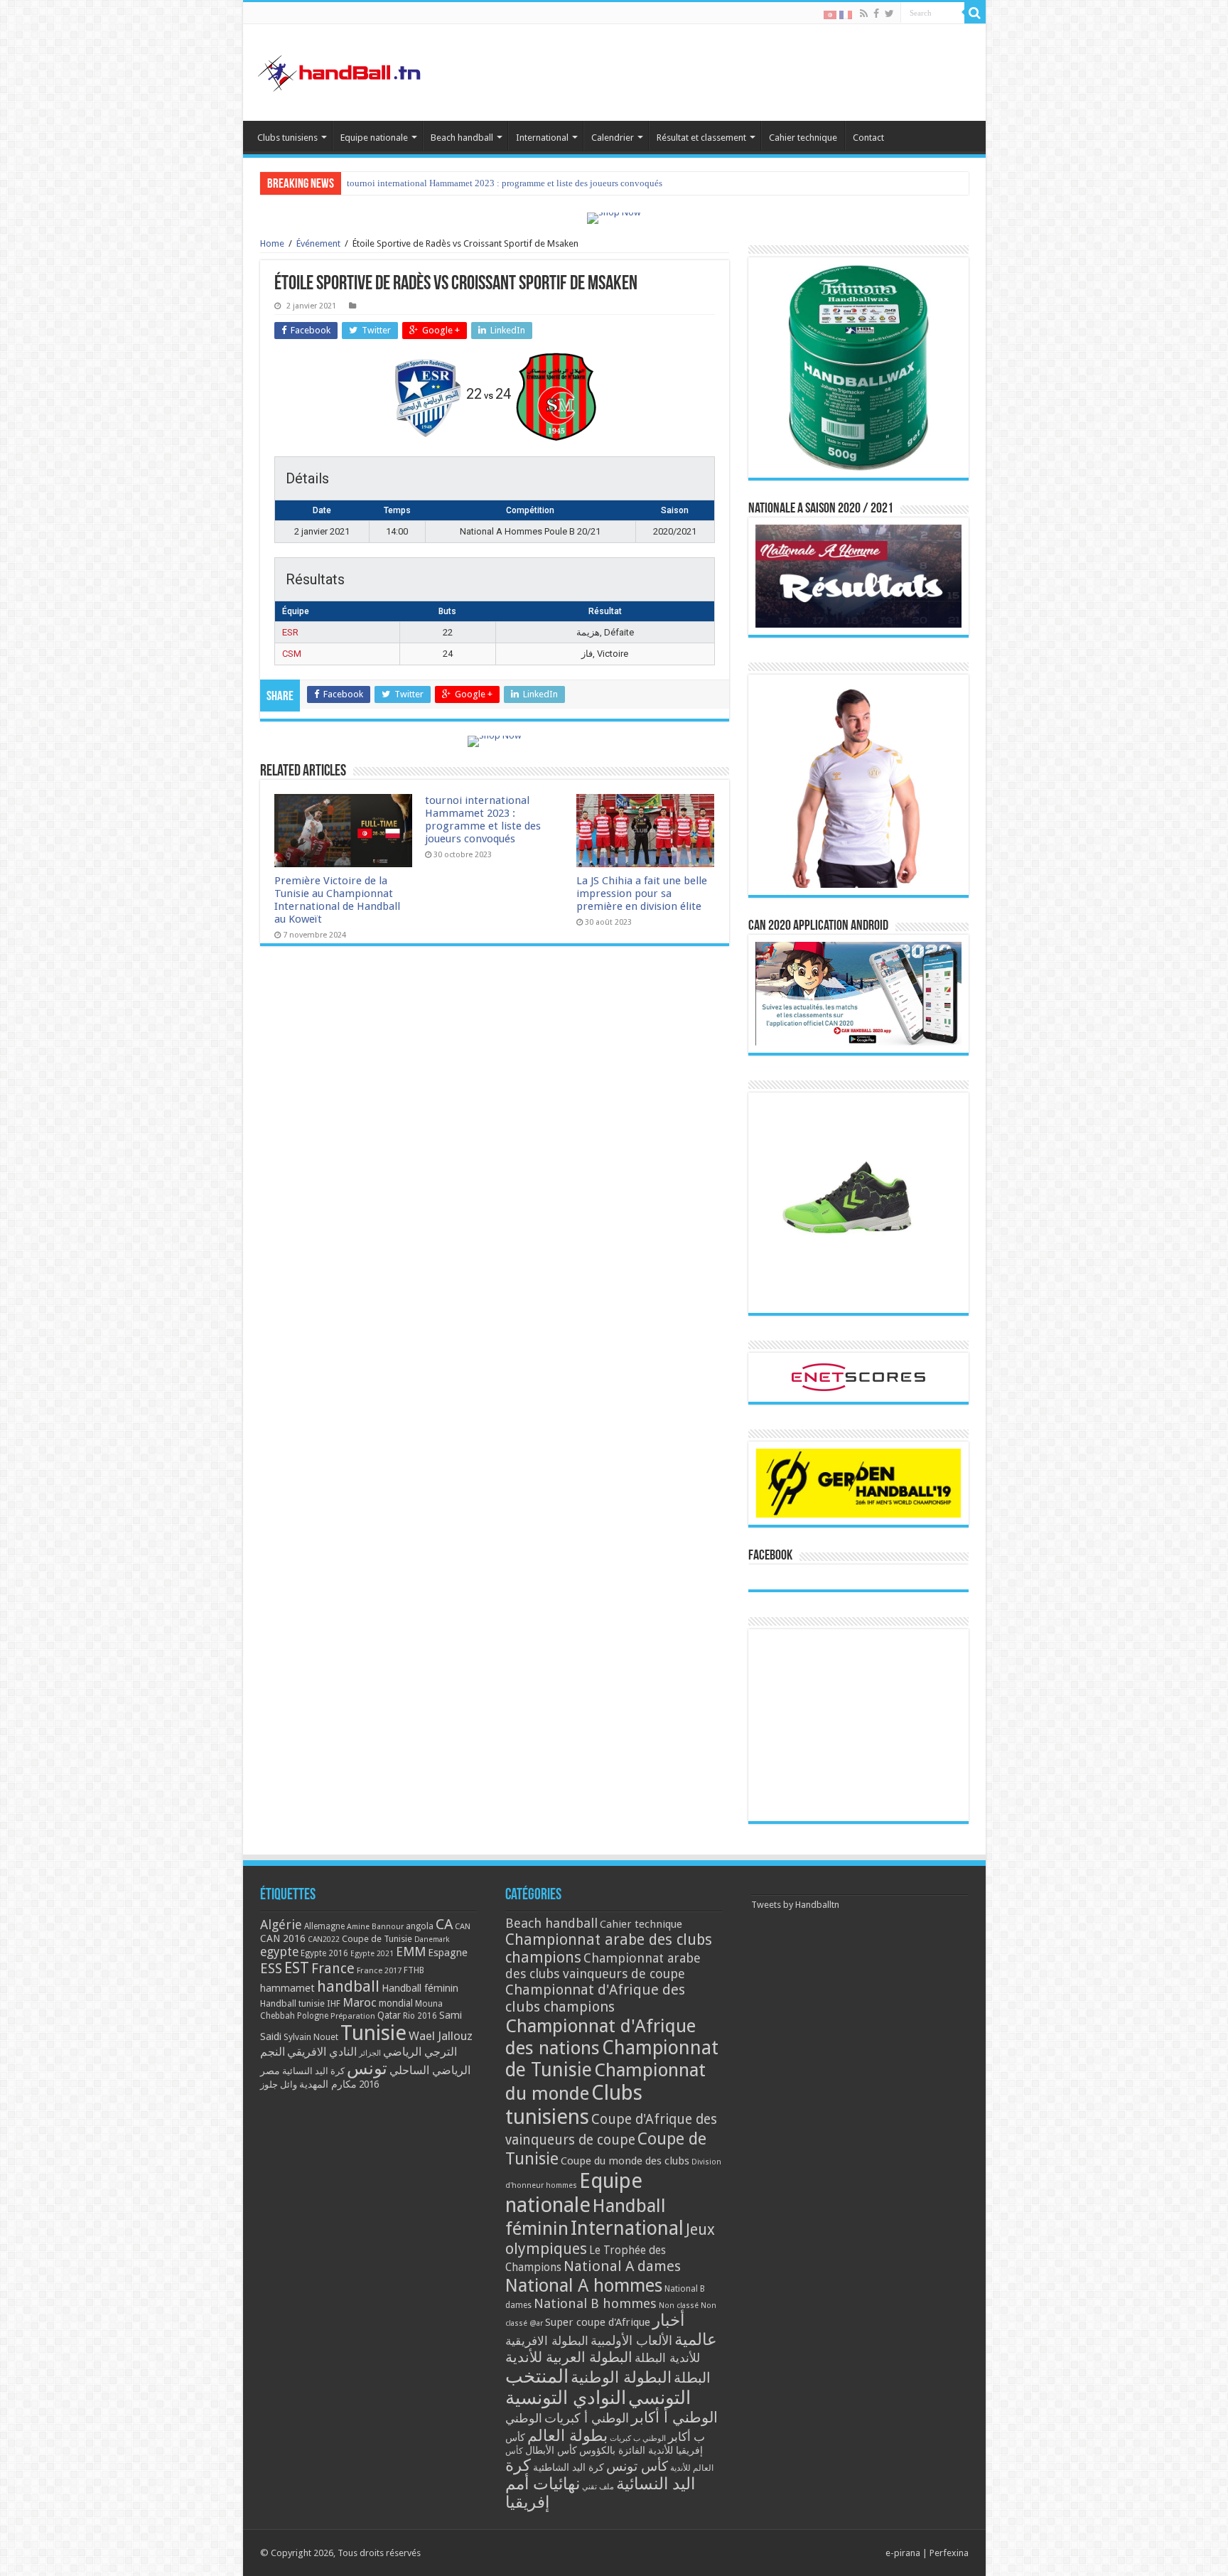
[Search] (975, 13)
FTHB (414, 1970)
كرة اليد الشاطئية (569, 2467)
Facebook (770, 1556)
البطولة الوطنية (621, 2377)
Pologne (313, 2016)
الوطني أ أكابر (674, 2417)
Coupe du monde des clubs (625, 2161)
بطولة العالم (567, 2435)
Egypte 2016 (324, 1953)
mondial (396, 2003)
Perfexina (949, 2553)
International (542, 138)
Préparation (353, 2016)
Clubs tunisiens (287, 138)
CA (444, 1924)
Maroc (360, 2002)
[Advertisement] (858, 1725)
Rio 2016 (420, 2016)
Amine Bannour (375, 1927)
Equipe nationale (374, 138)
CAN (463, 1926)
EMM (411, 1952)
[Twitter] (889, 14)
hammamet (287, 1988)
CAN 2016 (283, 1938)
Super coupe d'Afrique (598, 2322)
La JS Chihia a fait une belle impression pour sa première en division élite (488, 183)
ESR (290, 632)
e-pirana (903, 2553)
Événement (318, 243)
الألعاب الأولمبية (631, 2340)
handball (348, 1986)
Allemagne (324, 1926)
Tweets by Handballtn (795, 1905)
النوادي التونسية (566, 2398)
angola (420, 1926)
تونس (367, 2068)
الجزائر (370, 2053)
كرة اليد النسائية (313, 2071)
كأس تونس (637, 2466)
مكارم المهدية (328, 2084)
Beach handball (462, 138)
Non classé (679, 2306)
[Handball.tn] (341, 70)
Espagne (448, 1952)
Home (272, 243)
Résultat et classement (701, 138)
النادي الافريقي (322, 2052)
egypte (279, 1952)
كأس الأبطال (551, 2450)
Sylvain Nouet (311, 2037)
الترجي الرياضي (420, 2052)
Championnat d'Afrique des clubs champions (595, 1998)
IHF (334, 2003)
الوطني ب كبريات (638, 2438)
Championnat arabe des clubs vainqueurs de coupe (603, 1966)
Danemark (432, 1939)
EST (297, 1968)
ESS (271, 1969)
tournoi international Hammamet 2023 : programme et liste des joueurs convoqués (483, 820)
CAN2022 (324, 1939)
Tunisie (373, 2033)
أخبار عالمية (685, 2330)
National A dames (622, 2266)
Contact (868, 138)
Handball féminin (420, 1988)
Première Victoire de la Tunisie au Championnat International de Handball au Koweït (337, 900)
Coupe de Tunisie (377, 1939)
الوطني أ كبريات (587, 2418)
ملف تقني (598, 2487)
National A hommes (584, 2285)
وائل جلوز (279, 2084)
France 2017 (379, 1970)
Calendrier (613, 138)
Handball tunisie (292, 2003)
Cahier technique (803, 138)
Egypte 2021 (372, 1954)
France (333, 1969)
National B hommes (595, 2303)
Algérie (281, 1925)
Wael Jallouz (441, 2036)
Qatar (389, 2015)
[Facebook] (876, 14)
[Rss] (864, 14)
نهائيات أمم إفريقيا (543, 2493)
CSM (292, 654)
